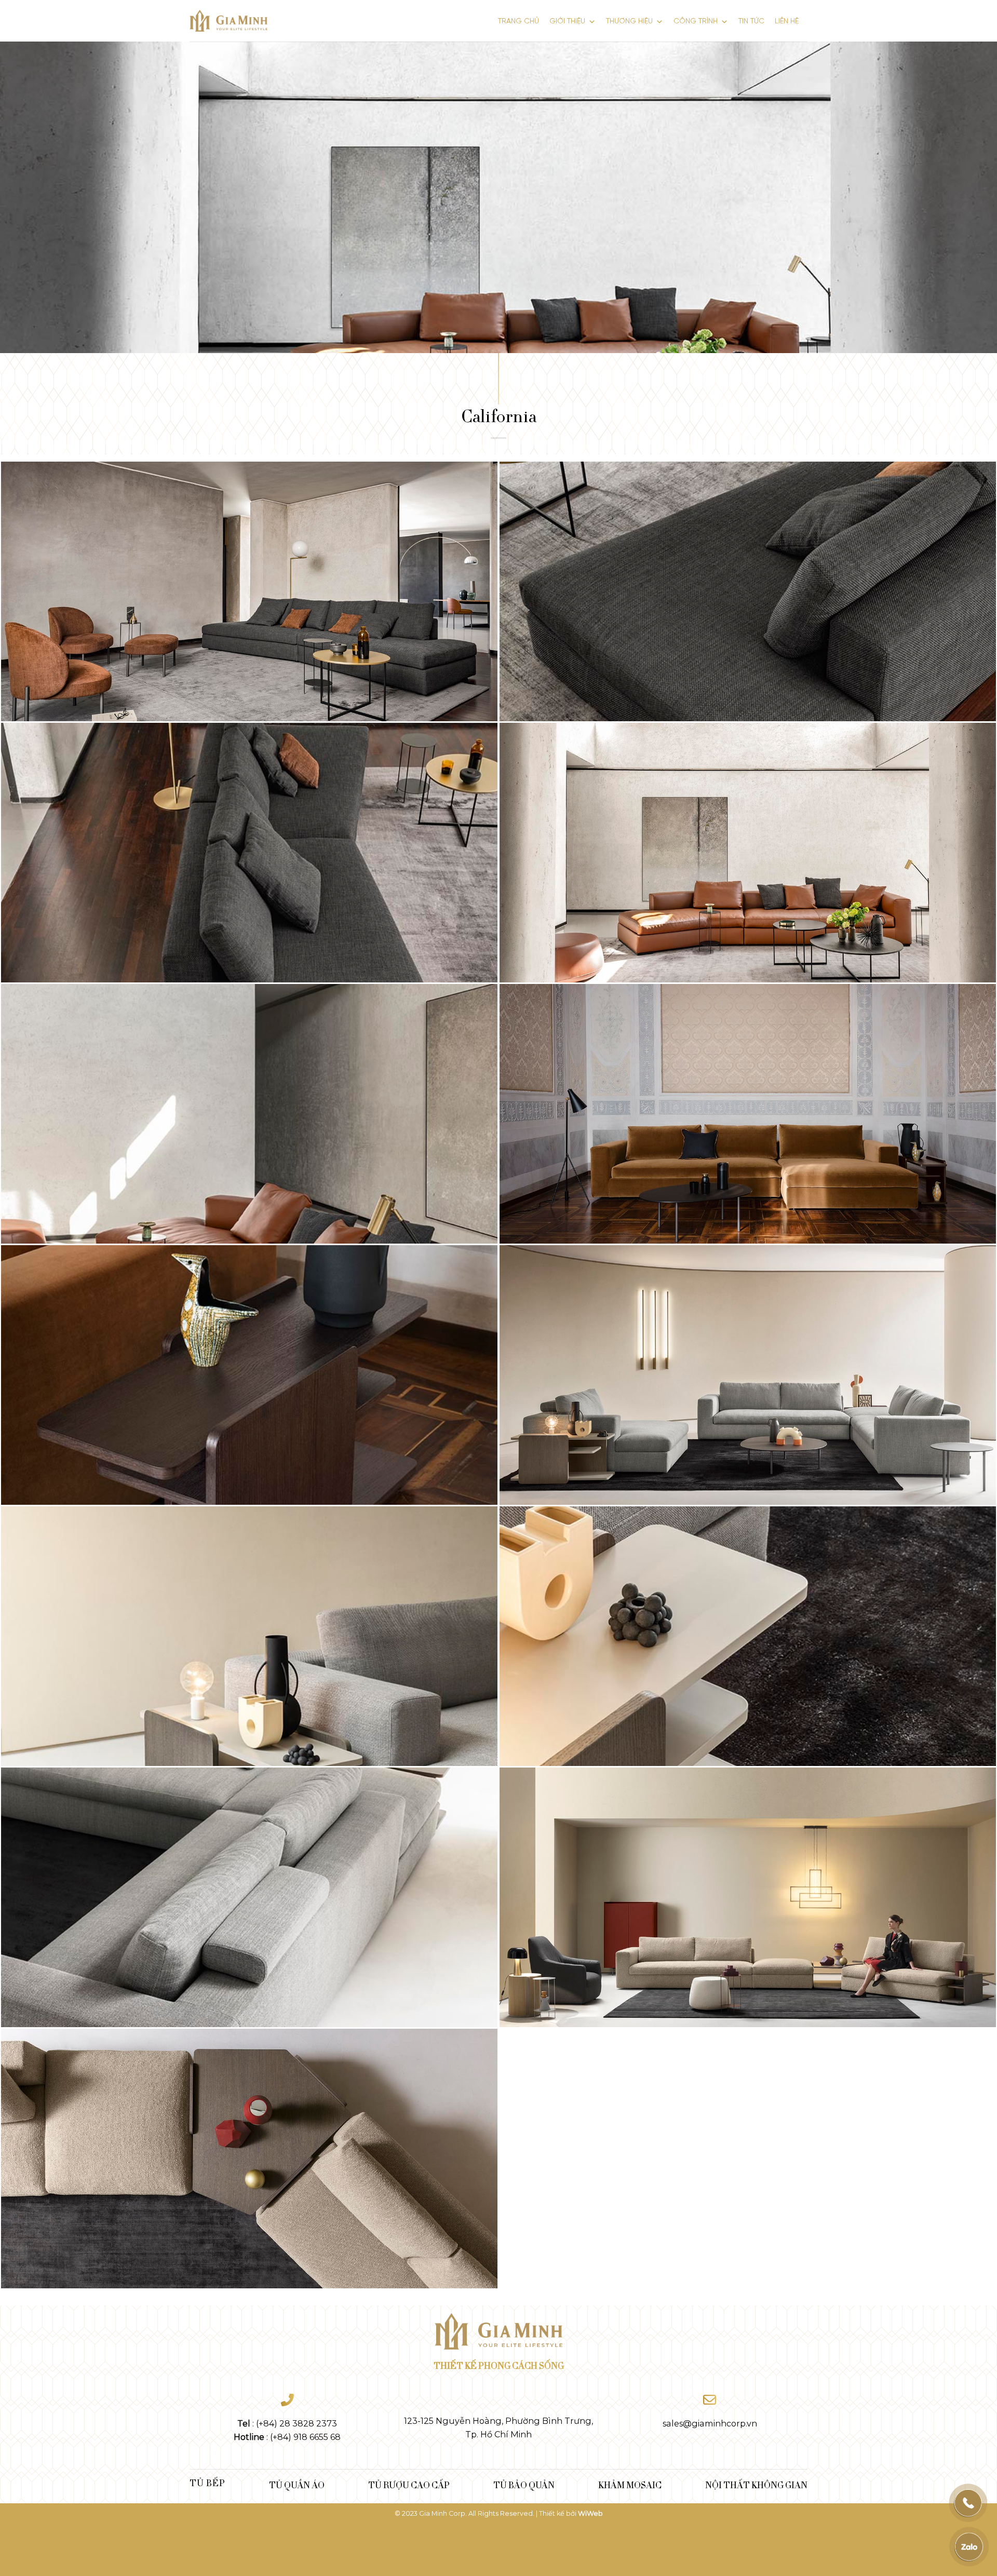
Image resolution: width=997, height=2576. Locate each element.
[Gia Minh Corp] (228, 21)
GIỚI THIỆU (567, 22)
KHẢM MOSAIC (630, 2485)
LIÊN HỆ (787, 22)
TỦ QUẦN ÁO (297, 2485)
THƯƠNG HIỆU (629, 22)
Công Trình (696, 22)
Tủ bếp (207, 2483)
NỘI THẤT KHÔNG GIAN (756, 2485)
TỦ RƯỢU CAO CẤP (409, 2485)
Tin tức (751, 22)
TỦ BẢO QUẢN (524, 2485)
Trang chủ (518, 22)
